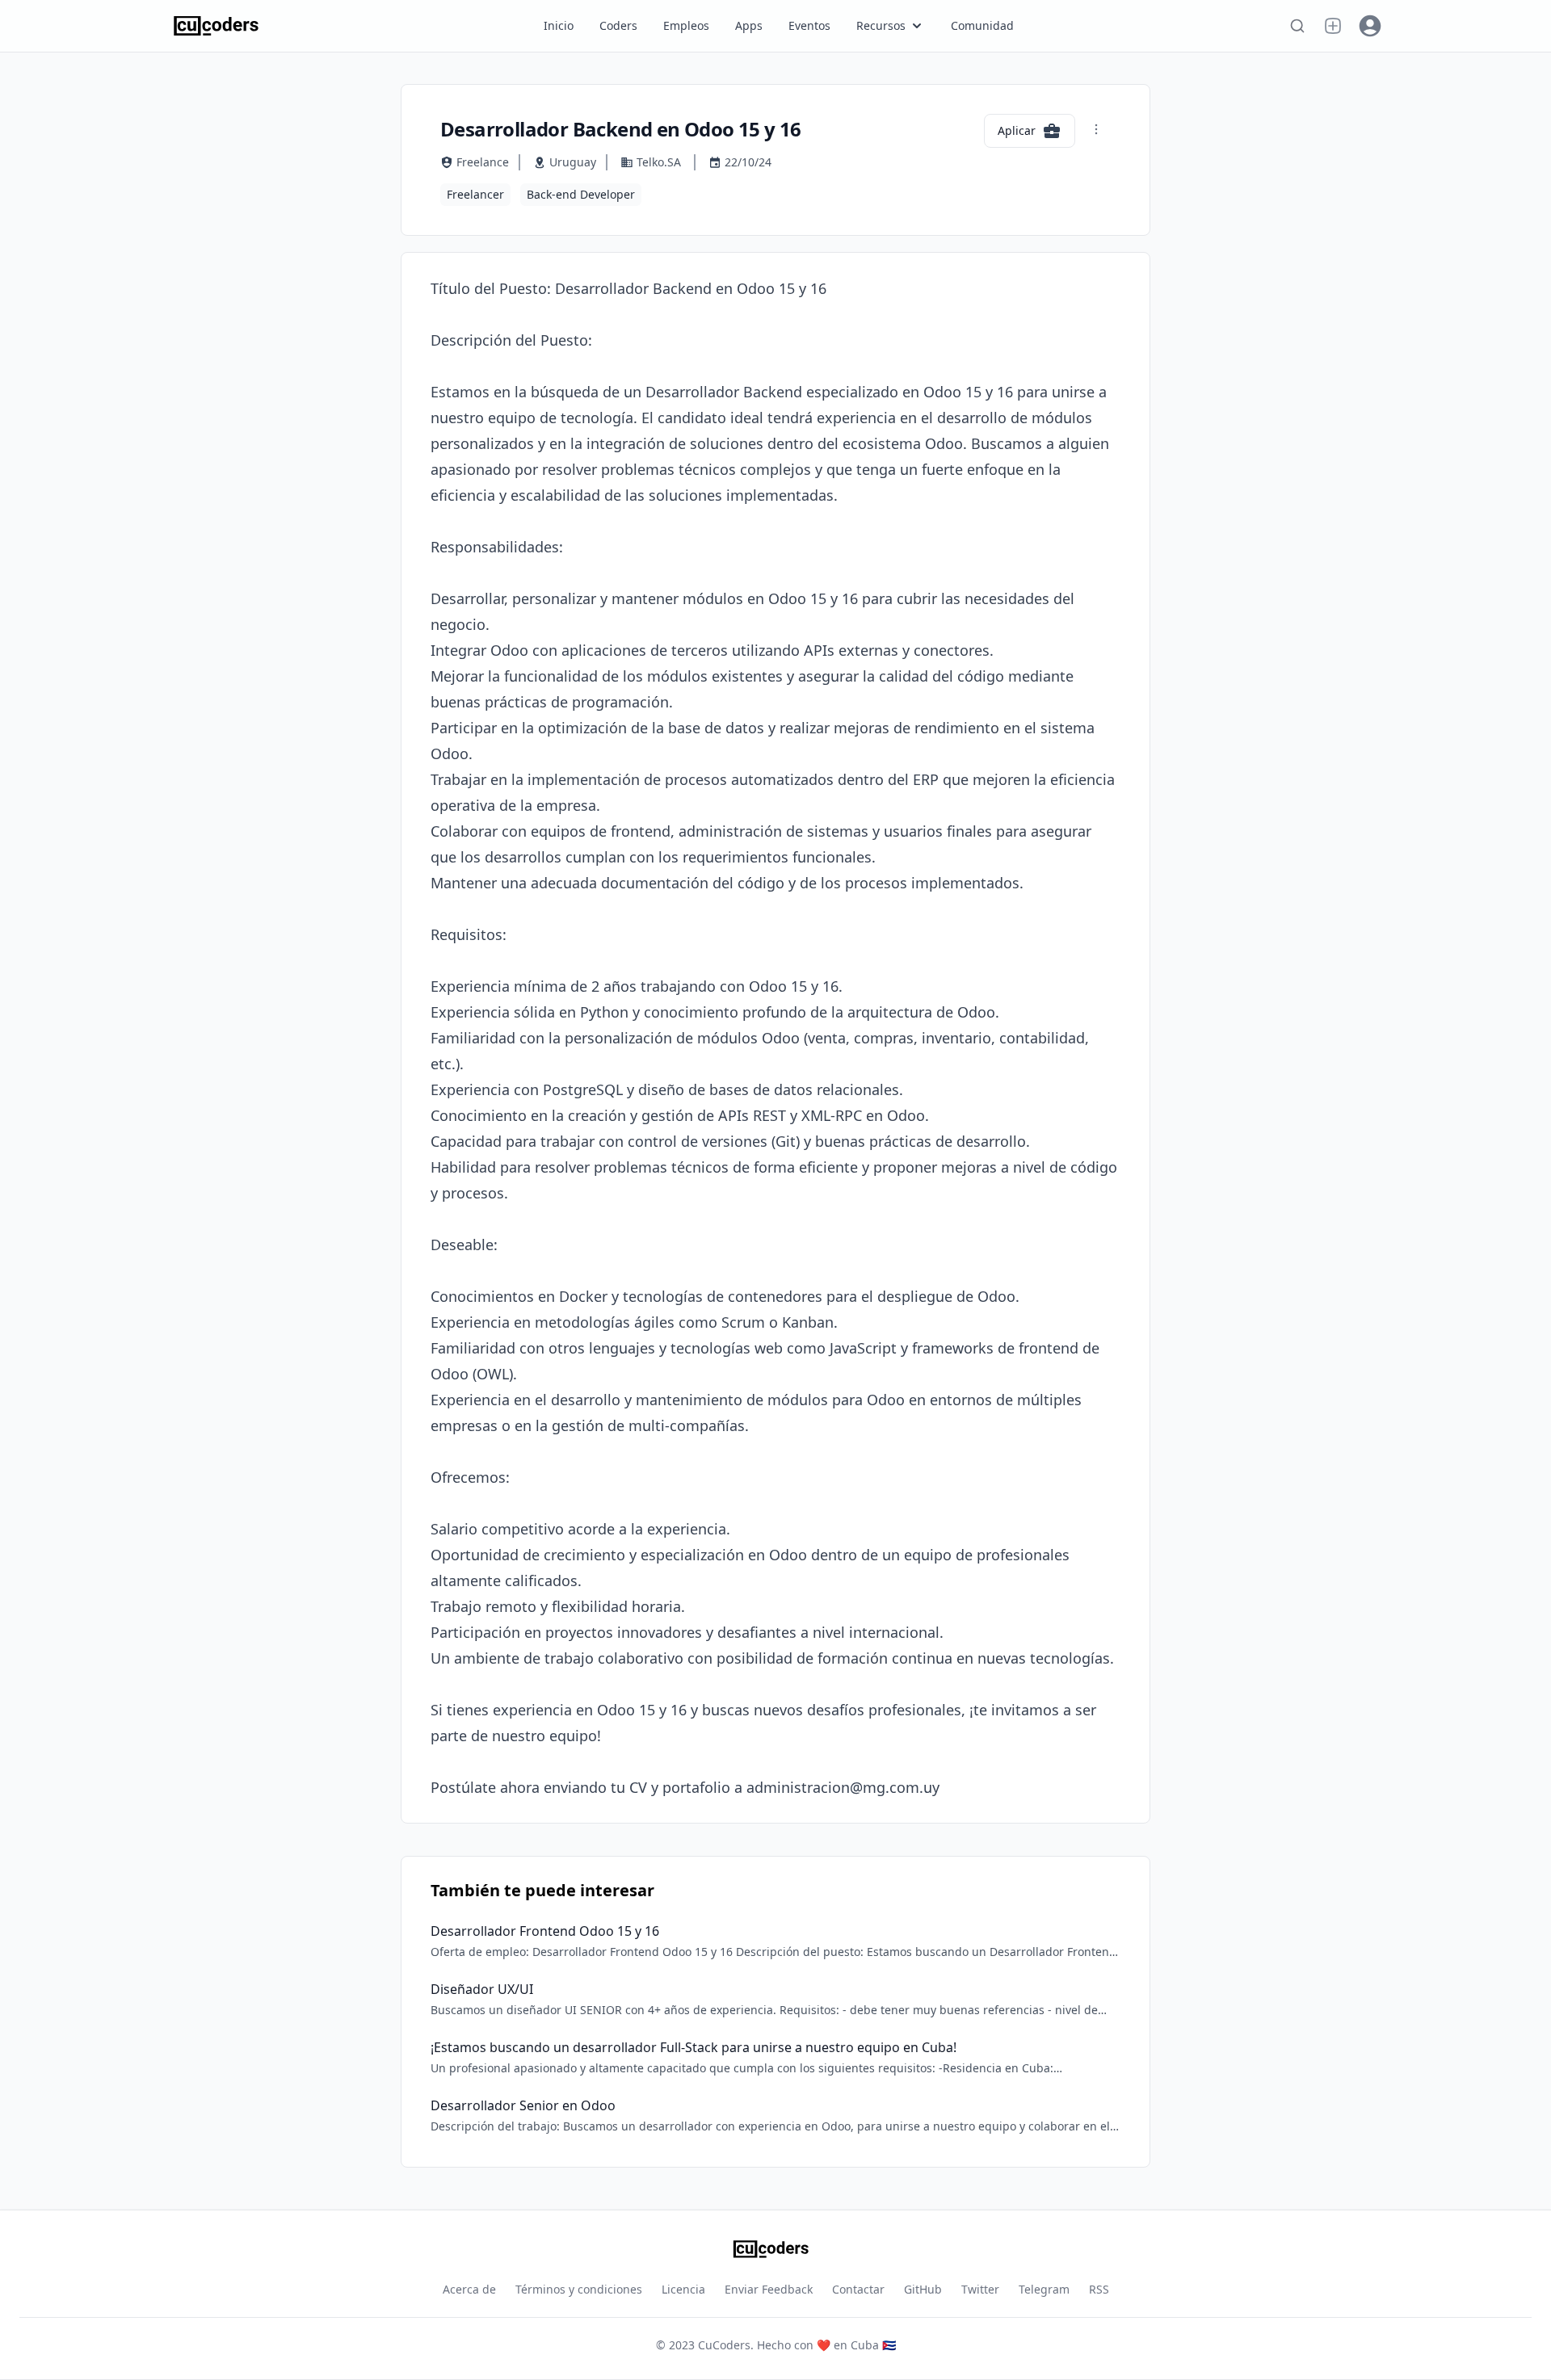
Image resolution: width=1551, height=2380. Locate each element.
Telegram (1044, 2289)
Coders (618, 25)
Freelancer (475, 194)
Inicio (559, 25)
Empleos (686, 25)
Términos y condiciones (579, 2289)
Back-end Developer (581, 194)
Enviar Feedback (769, 2289)
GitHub (923, 2289)
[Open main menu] (1333, 26)
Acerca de (469, 2289)
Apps (749, 25)
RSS (1099, 2289)
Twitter (980, 2289)
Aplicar (1017, 130)
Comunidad (982, 25)
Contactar (858, 2289)
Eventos (809, 25)
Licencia (683, 2289)
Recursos (881, 25)
